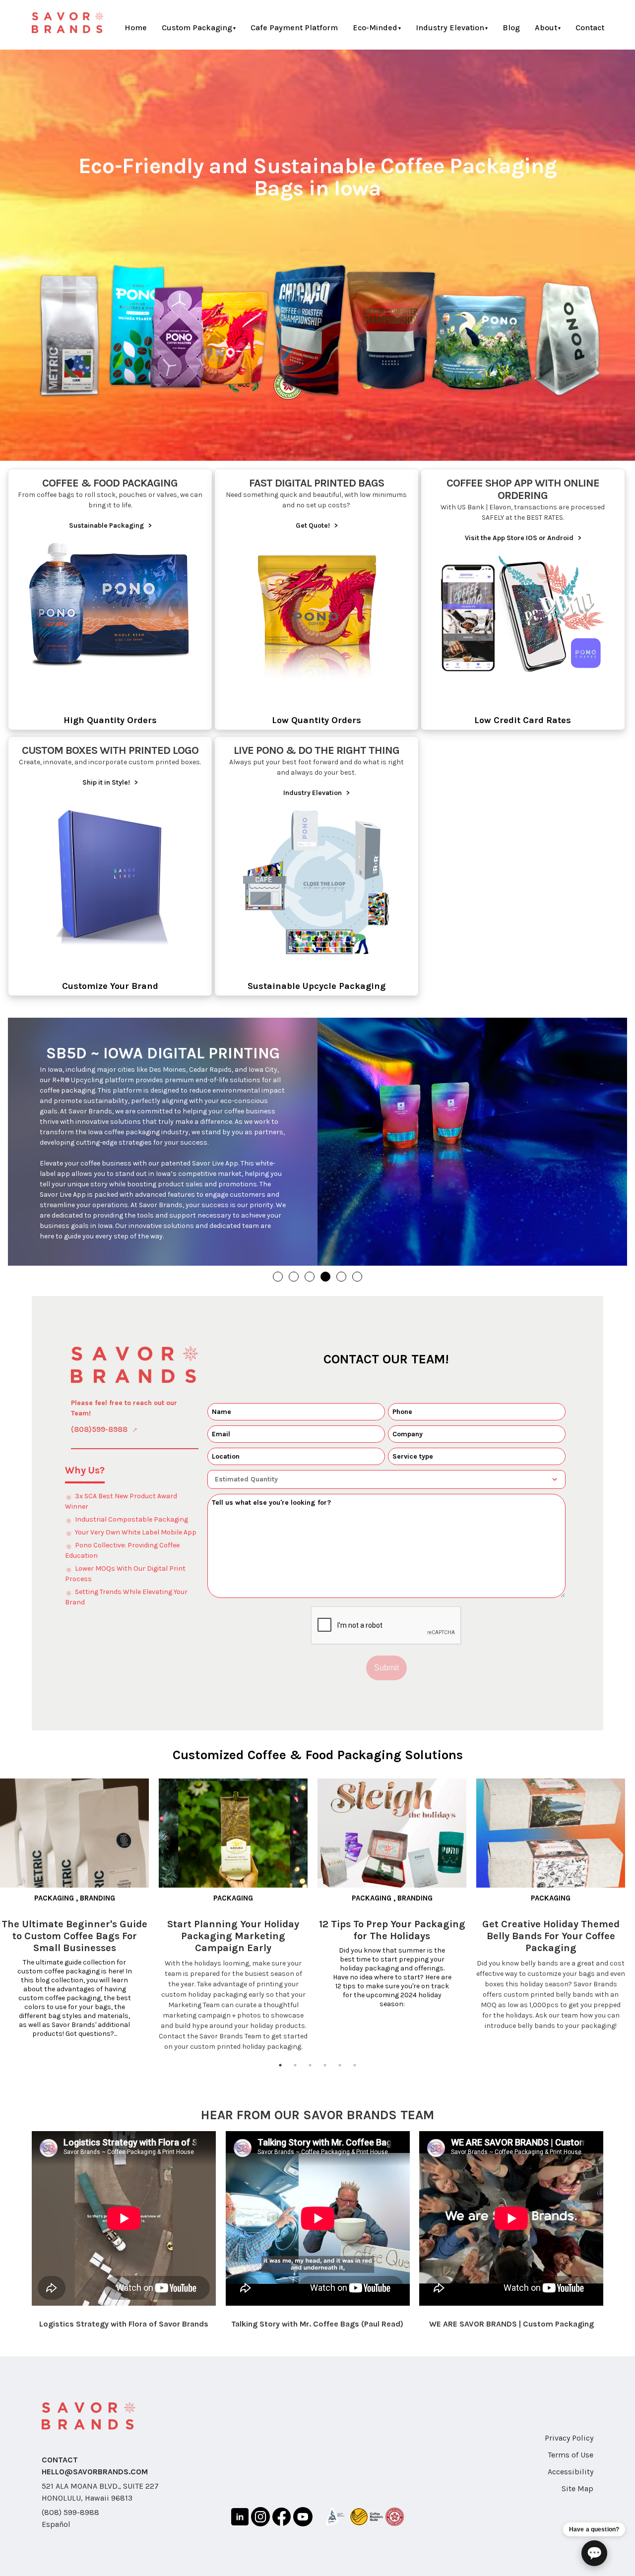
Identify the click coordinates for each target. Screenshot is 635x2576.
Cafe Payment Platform (294, 28)
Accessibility (571, 2480)
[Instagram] (260, 2526)
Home (136, 28)
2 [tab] (295, 2073)
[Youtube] (303, 2526)
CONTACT (60, 2468)
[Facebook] (282, 2526)
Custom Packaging (197, 28)
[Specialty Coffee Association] (335, 2526)
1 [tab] (280, 2073)
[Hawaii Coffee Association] (394, 2526)
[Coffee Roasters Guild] (367, 2527)
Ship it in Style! (110, 782)
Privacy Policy (569, 2446)
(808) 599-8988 (70, 2520)
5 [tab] (340, 2073)
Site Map (577, 2496)
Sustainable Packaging (110, 525)
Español (56, 2532)
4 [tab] (325, 2073)
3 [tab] (310, 2073)
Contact (590, 28)
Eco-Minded (375, 28)
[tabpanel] (79, 1917)
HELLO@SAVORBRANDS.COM (95, 2480)
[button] (278, 1285)
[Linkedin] (240, 2526)
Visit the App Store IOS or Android (523, 538)
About (546, 28)
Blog (511, 28)
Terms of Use (571, 2463)
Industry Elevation (450, 28)
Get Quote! (317, 525)
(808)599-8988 (99, 1437)
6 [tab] (355, 2073)
